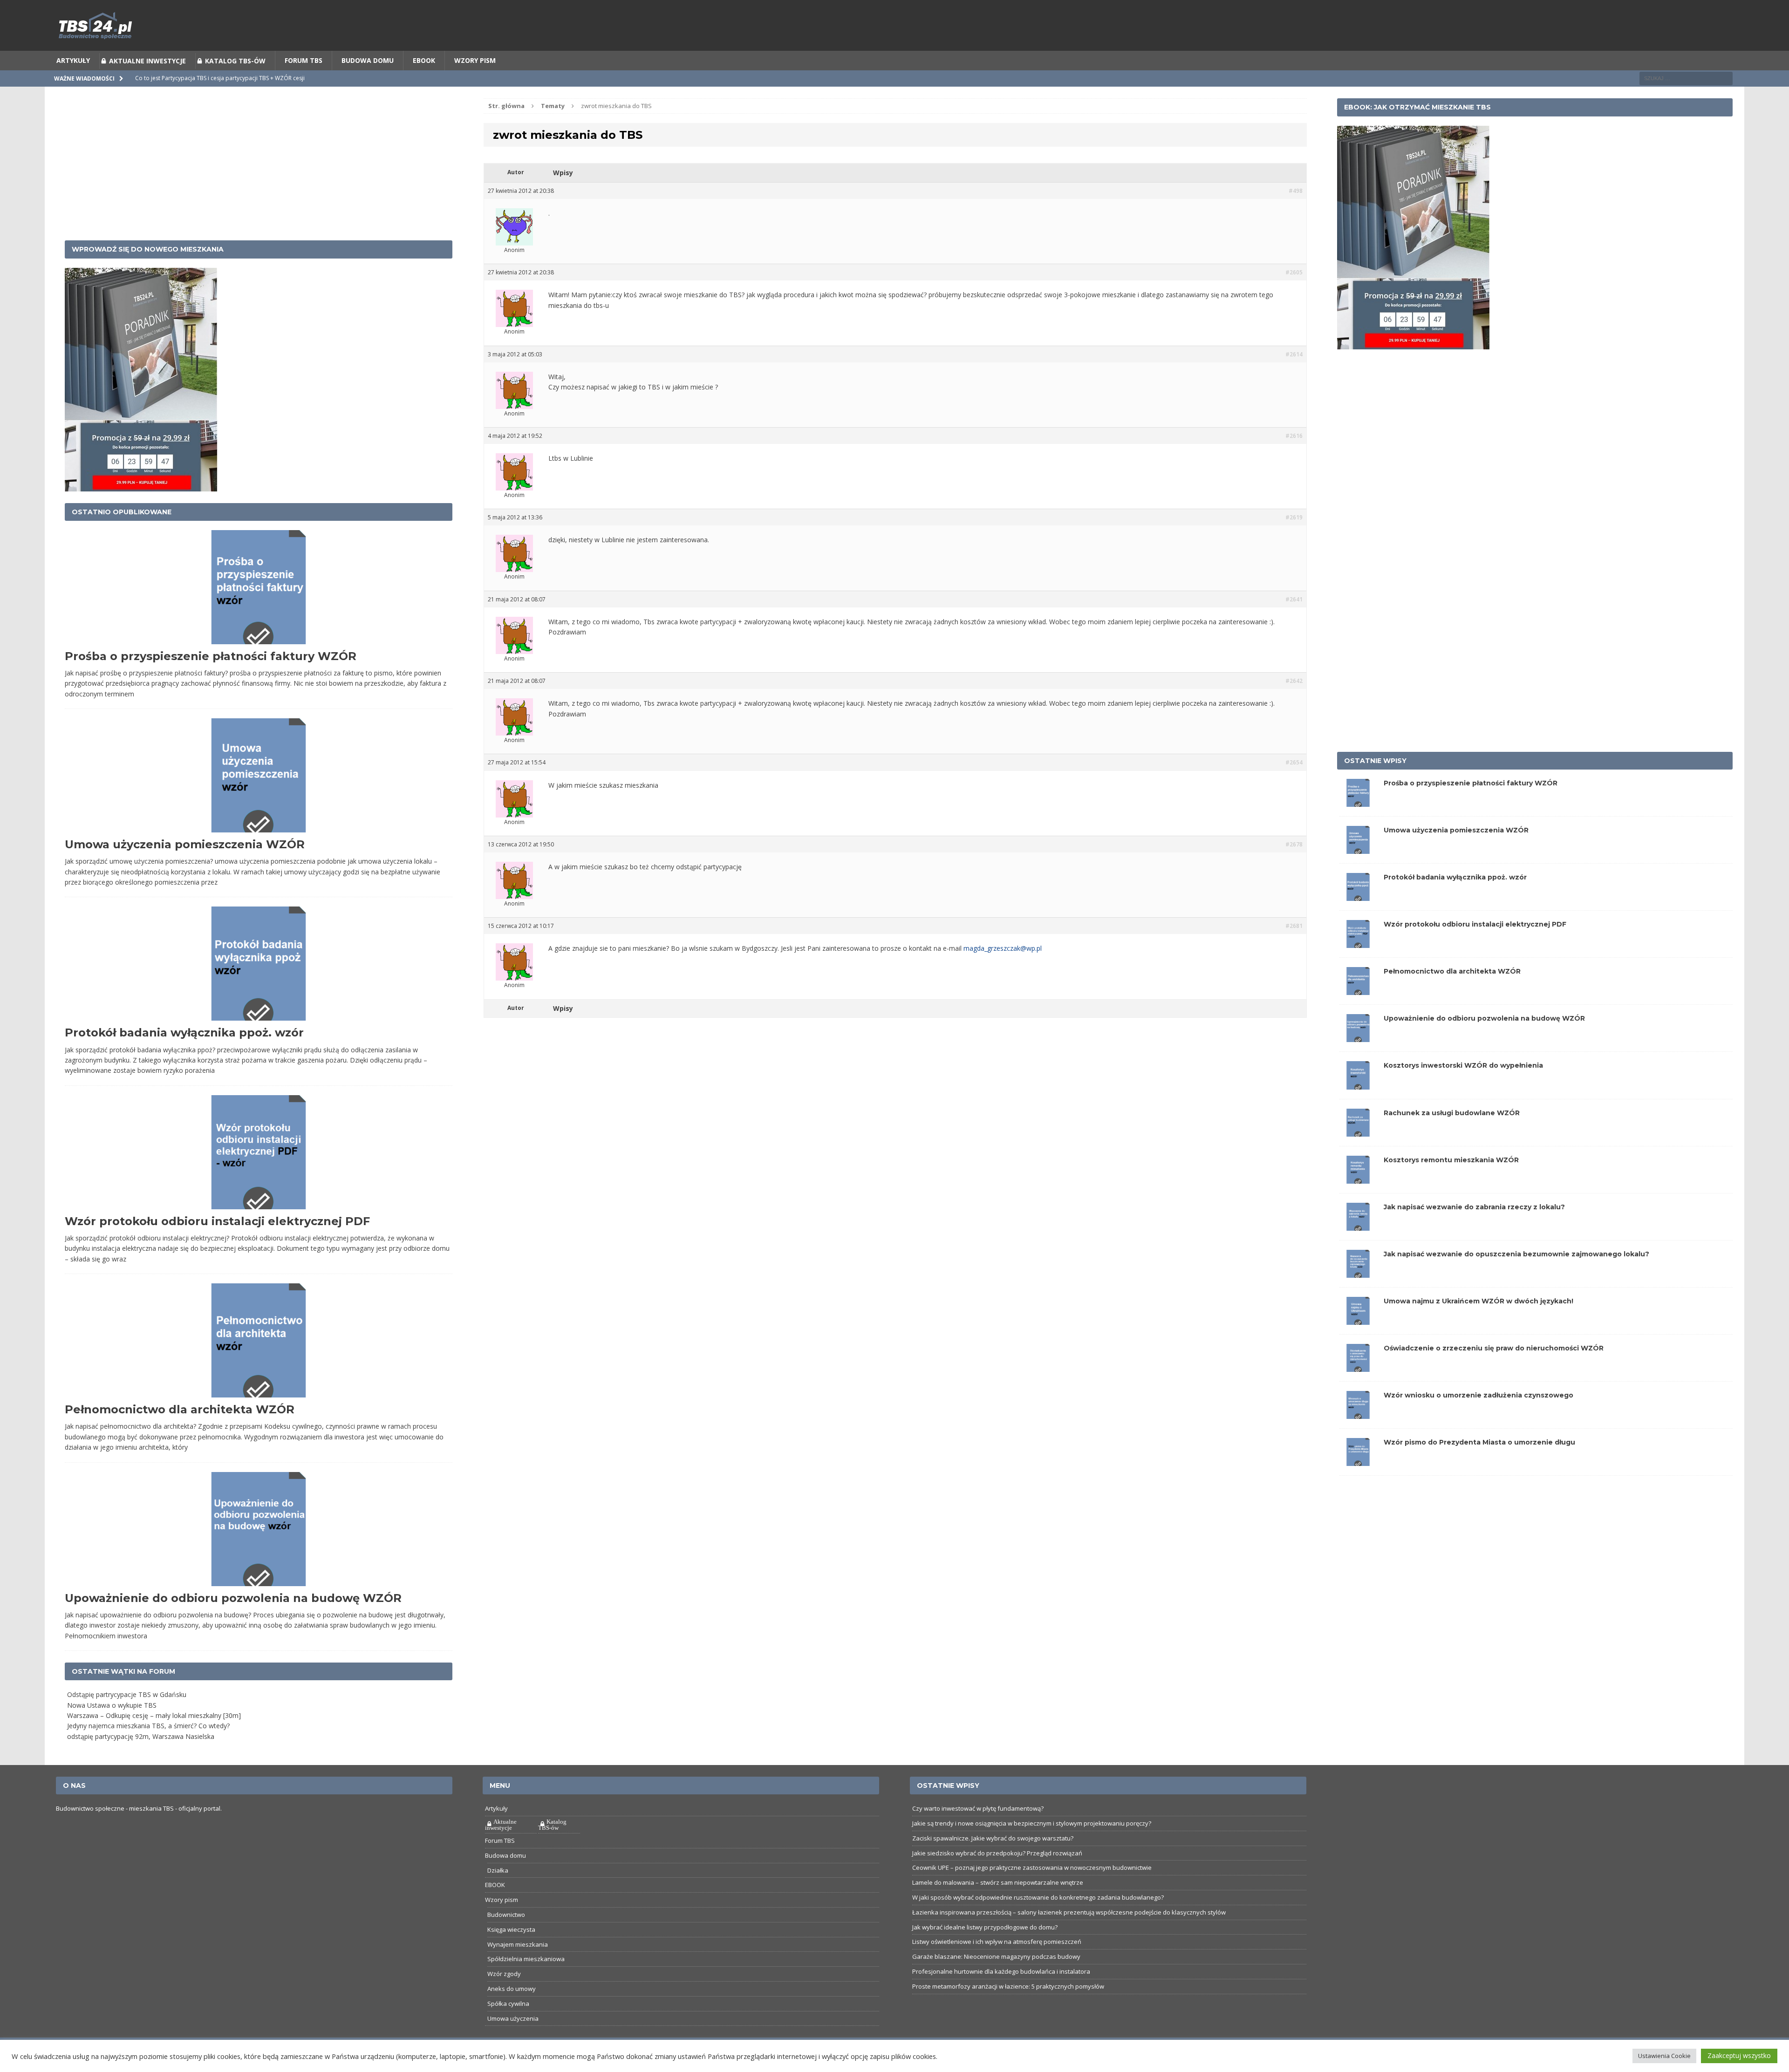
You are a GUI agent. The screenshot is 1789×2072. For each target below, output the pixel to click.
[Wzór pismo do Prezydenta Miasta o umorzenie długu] (1358, 1484)
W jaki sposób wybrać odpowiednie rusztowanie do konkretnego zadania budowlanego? (1038, 1921)
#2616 (1294, 459)
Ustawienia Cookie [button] (1664, 2056)
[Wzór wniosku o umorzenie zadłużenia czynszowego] (1358, 1437)
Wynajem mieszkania (518, 1968)
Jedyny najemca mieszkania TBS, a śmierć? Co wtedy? (148, 1749)
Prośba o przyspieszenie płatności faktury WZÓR (211, 679)
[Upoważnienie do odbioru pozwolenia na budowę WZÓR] (1358, 1060)
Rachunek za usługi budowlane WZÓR (1452, 1136)
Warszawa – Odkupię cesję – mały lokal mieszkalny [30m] (154, 1739)
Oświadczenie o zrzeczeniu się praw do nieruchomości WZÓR (1494, 1371)
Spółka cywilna (508, 2027)
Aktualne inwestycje (147, 84)
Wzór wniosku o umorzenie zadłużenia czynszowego (1478, 1418)
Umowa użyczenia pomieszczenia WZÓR (185, 868)
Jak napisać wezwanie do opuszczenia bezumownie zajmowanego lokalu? (1516, 1277)
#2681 (1294, 949)
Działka (498, 1894)
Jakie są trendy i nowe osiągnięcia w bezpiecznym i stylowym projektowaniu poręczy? (1032, 1847)
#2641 (1294, 623)
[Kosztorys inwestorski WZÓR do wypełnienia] (1358, 1107)
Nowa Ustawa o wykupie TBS (112, 1728)
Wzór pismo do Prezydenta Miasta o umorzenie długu (1479, 1465)
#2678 (1294, 868)
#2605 (1294, 296)
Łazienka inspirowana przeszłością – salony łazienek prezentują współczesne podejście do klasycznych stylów (1069, 1936)
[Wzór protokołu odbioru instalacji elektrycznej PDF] (1358, 966)
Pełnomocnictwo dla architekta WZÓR (180, 1433)
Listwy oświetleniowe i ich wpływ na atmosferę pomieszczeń (997, 1965)
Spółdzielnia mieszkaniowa (526, 1982)
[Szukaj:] (1686, 101)
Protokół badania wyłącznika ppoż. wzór (184, 1056)
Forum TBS (304, 84)
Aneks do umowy (512, 2012)
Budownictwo (506, 1938)
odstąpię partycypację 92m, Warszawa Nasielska (141, 1760)
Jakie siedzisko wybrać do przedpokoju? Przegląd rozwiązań (997, 1876)
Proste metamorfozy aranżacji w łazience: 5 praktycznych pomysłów (1008, 2010)
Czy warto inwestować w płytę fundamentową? (978, 1832)
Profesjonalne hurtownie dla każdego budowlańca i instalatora (1001, 1995)
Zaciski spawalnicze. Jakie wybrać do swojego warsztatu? (993, 1861)
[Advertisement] (259, 187)
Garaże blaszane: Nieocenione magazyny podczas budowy (996, 1980)
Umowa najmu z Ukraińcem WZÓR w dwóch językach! (1478, 1324)
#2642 (1294, 704)
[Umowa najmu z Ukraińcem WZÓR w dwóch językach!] (1358, 1343)
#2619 (1294, 541)
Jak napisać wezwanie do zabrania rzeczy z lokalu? (1474, 1230)
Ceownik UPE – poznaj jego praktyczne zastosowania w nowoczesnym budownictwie (1032, 1891)
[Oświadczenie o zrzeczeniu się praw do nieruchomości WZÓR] (1358, 1390)
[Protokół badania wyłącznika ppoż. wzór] (1358, 919)
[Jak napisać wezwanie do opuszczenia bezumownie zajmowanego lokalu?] (1358, 1296)
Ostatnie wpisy (1375, 784)
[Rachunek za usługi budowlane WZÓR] (1358, 1154)
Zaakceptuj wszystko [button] (1739, 2055)
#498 (1296, 214)
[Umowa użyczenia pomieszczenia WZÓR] (1358, 872)
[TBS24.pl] (894, 49)
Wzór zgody (504, 1997)
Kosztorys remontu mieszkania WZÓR (1451, 1183)
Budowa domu (368, 84)
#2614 (1294, 378)
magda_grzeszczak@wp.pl (1003, 971)
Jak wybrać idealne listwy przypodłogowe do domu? (985, 1950)
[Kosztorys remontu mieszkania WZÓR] (1358, 1201)
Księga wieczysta (511, 1953)
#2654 (1294, 786)
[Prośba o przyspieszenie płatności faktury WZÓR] (1358, 824)
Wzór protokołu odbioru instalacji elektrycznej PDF (217, 1244)
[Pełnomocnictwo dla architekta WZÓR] (1358, 1013)
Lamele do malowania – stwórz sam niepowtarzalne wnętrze (998, 1906)
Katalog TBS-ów (235, 84)
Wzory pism (475, 84)
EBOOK (424, 84)
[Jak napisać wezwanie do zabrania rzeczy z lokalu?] (1358, 1248)
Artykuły (73, 84)
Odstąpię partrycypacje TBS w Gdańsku (127, 1718)
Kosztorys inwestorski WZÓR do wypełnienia (1463, 1089)
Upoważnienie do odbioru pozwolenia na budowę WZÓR (233, 1621)
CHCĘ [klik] (952, 12)
